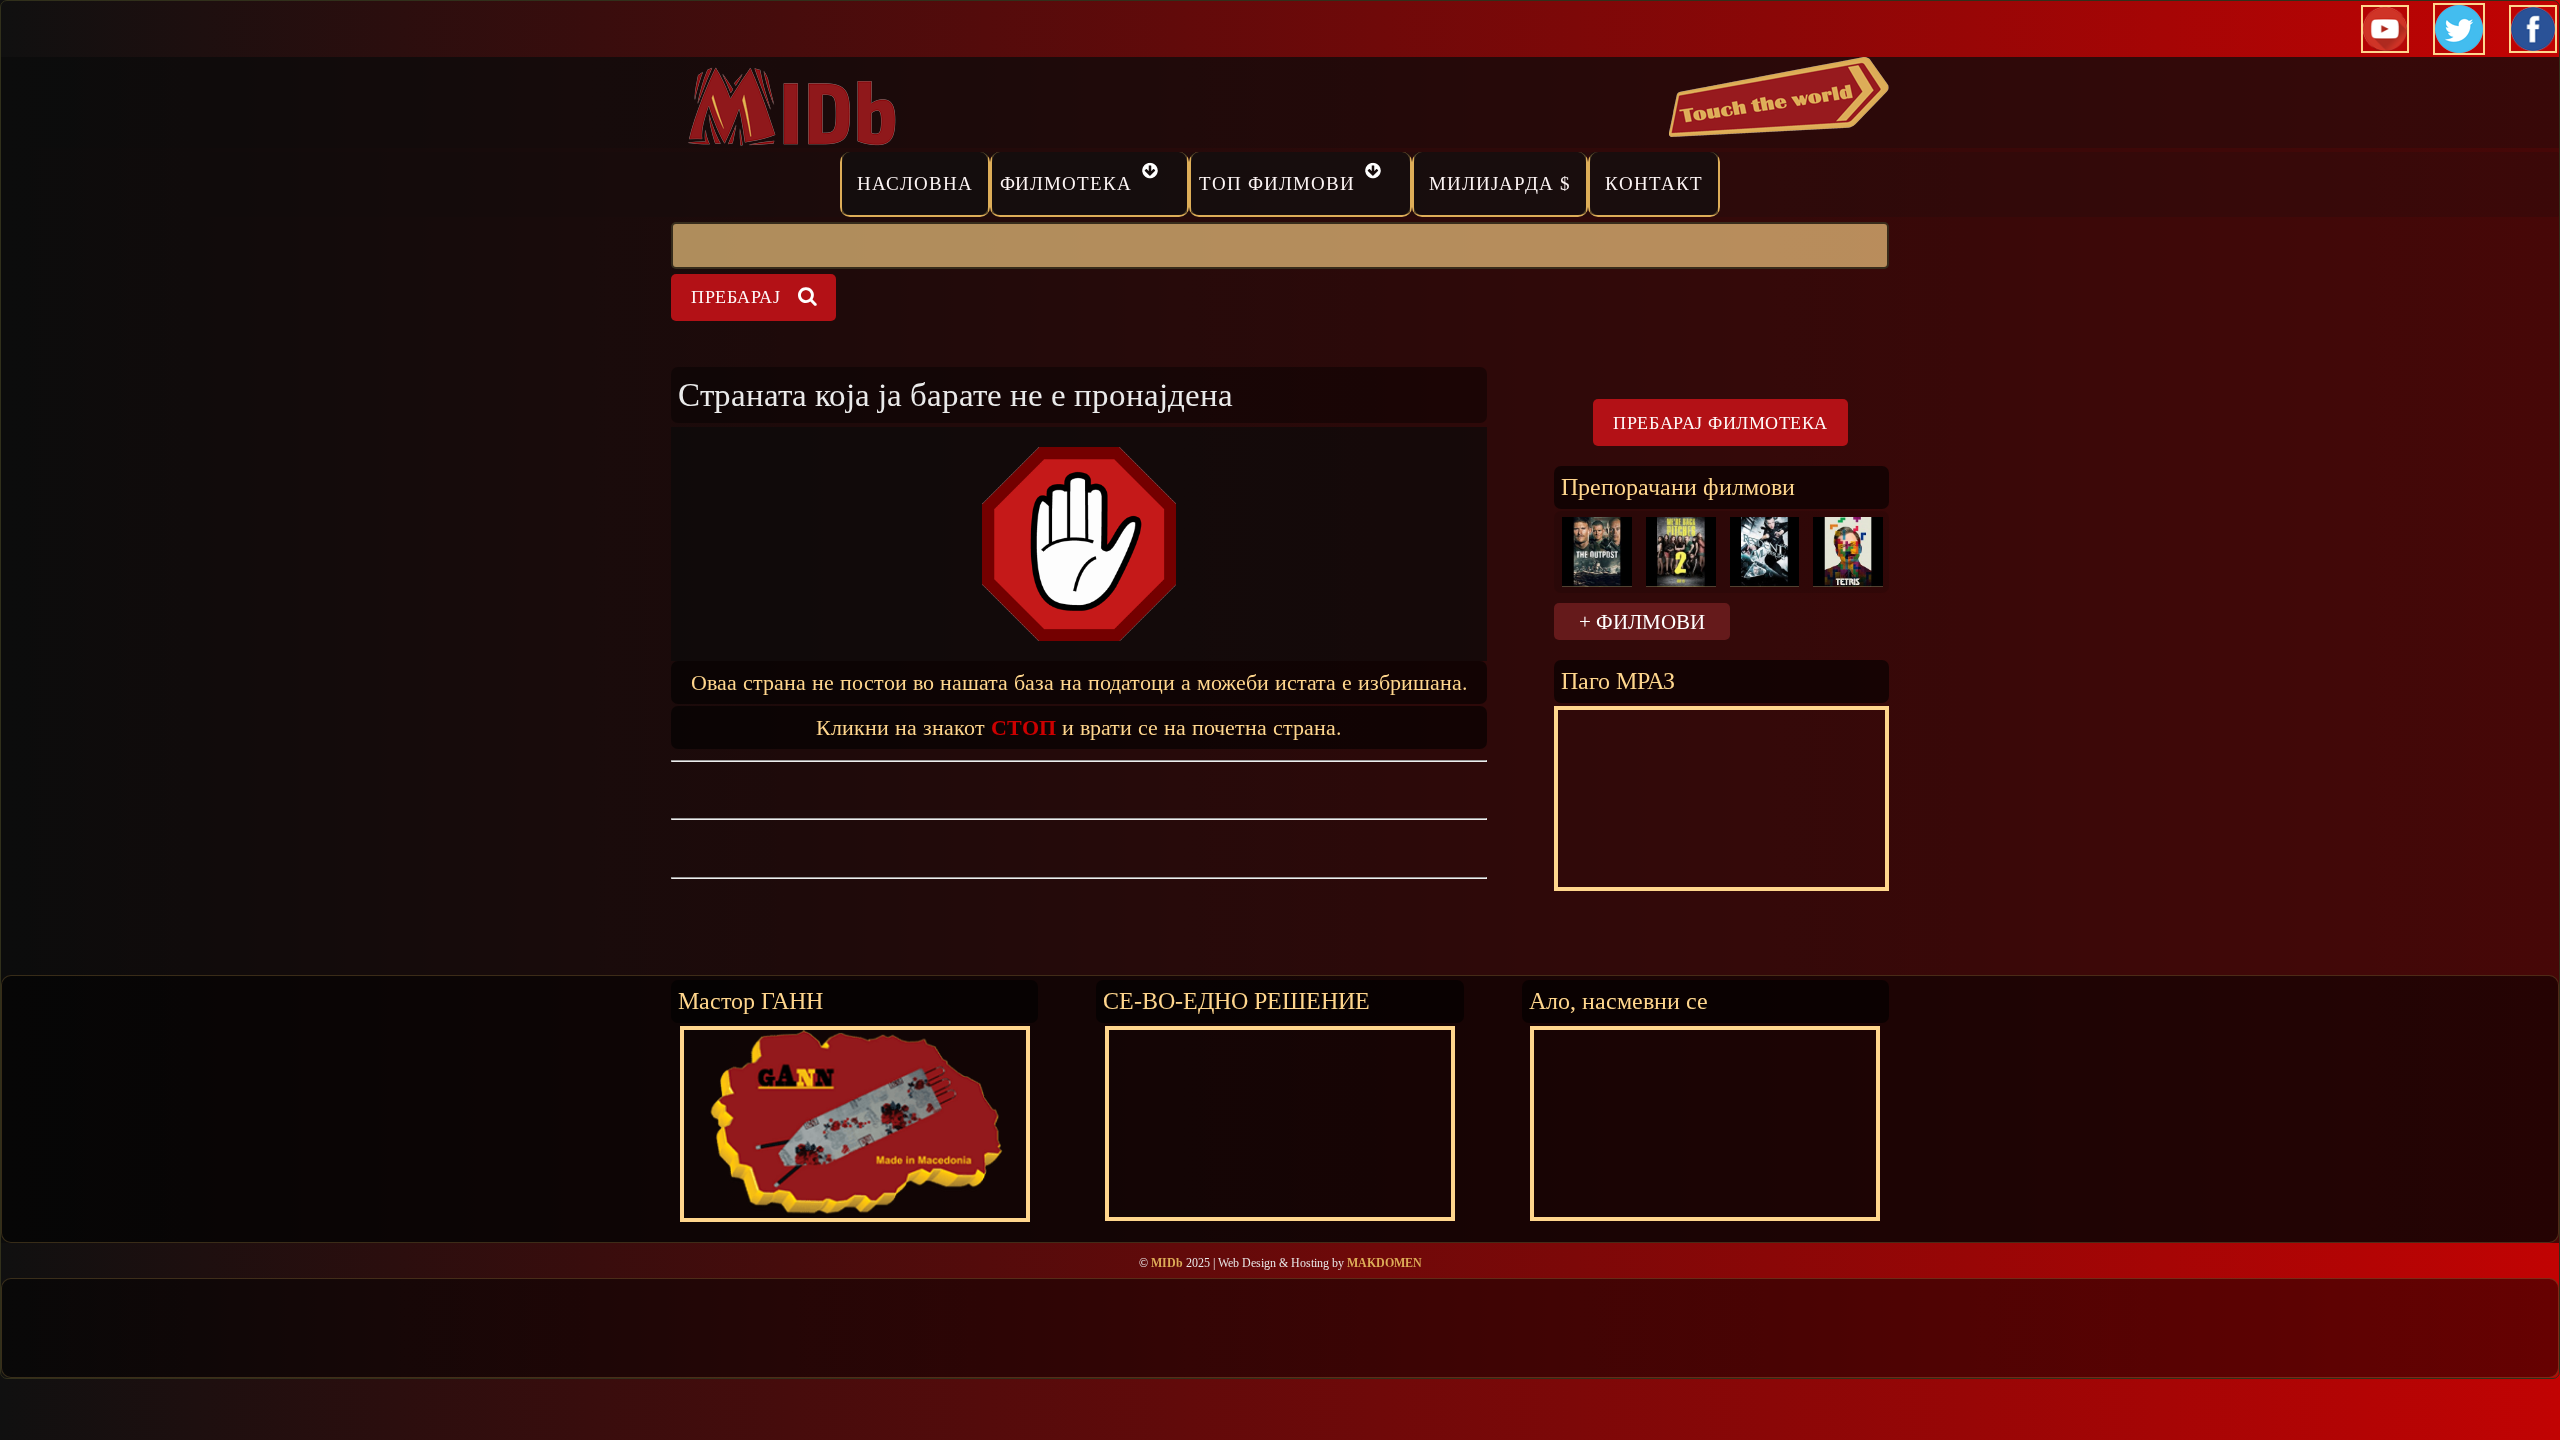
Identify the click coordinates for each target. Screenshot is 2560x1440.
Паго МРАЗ (1618, 680)
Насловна (915, 183)
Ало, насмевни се (1618, 1000)
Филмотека (1066, 183)
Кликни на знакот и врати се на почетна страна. (1079, 726)
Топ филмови (1277, 183)
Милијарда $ (1500, 183)
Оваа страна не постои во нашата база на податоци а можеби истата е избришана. (1079, 681)
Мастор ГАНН (750, 1000)
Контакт (1654, 183)
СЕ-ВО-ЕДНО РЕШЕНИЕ (1236, 1000)
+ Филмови (1642, 621)
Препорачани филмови (1678, 486)
